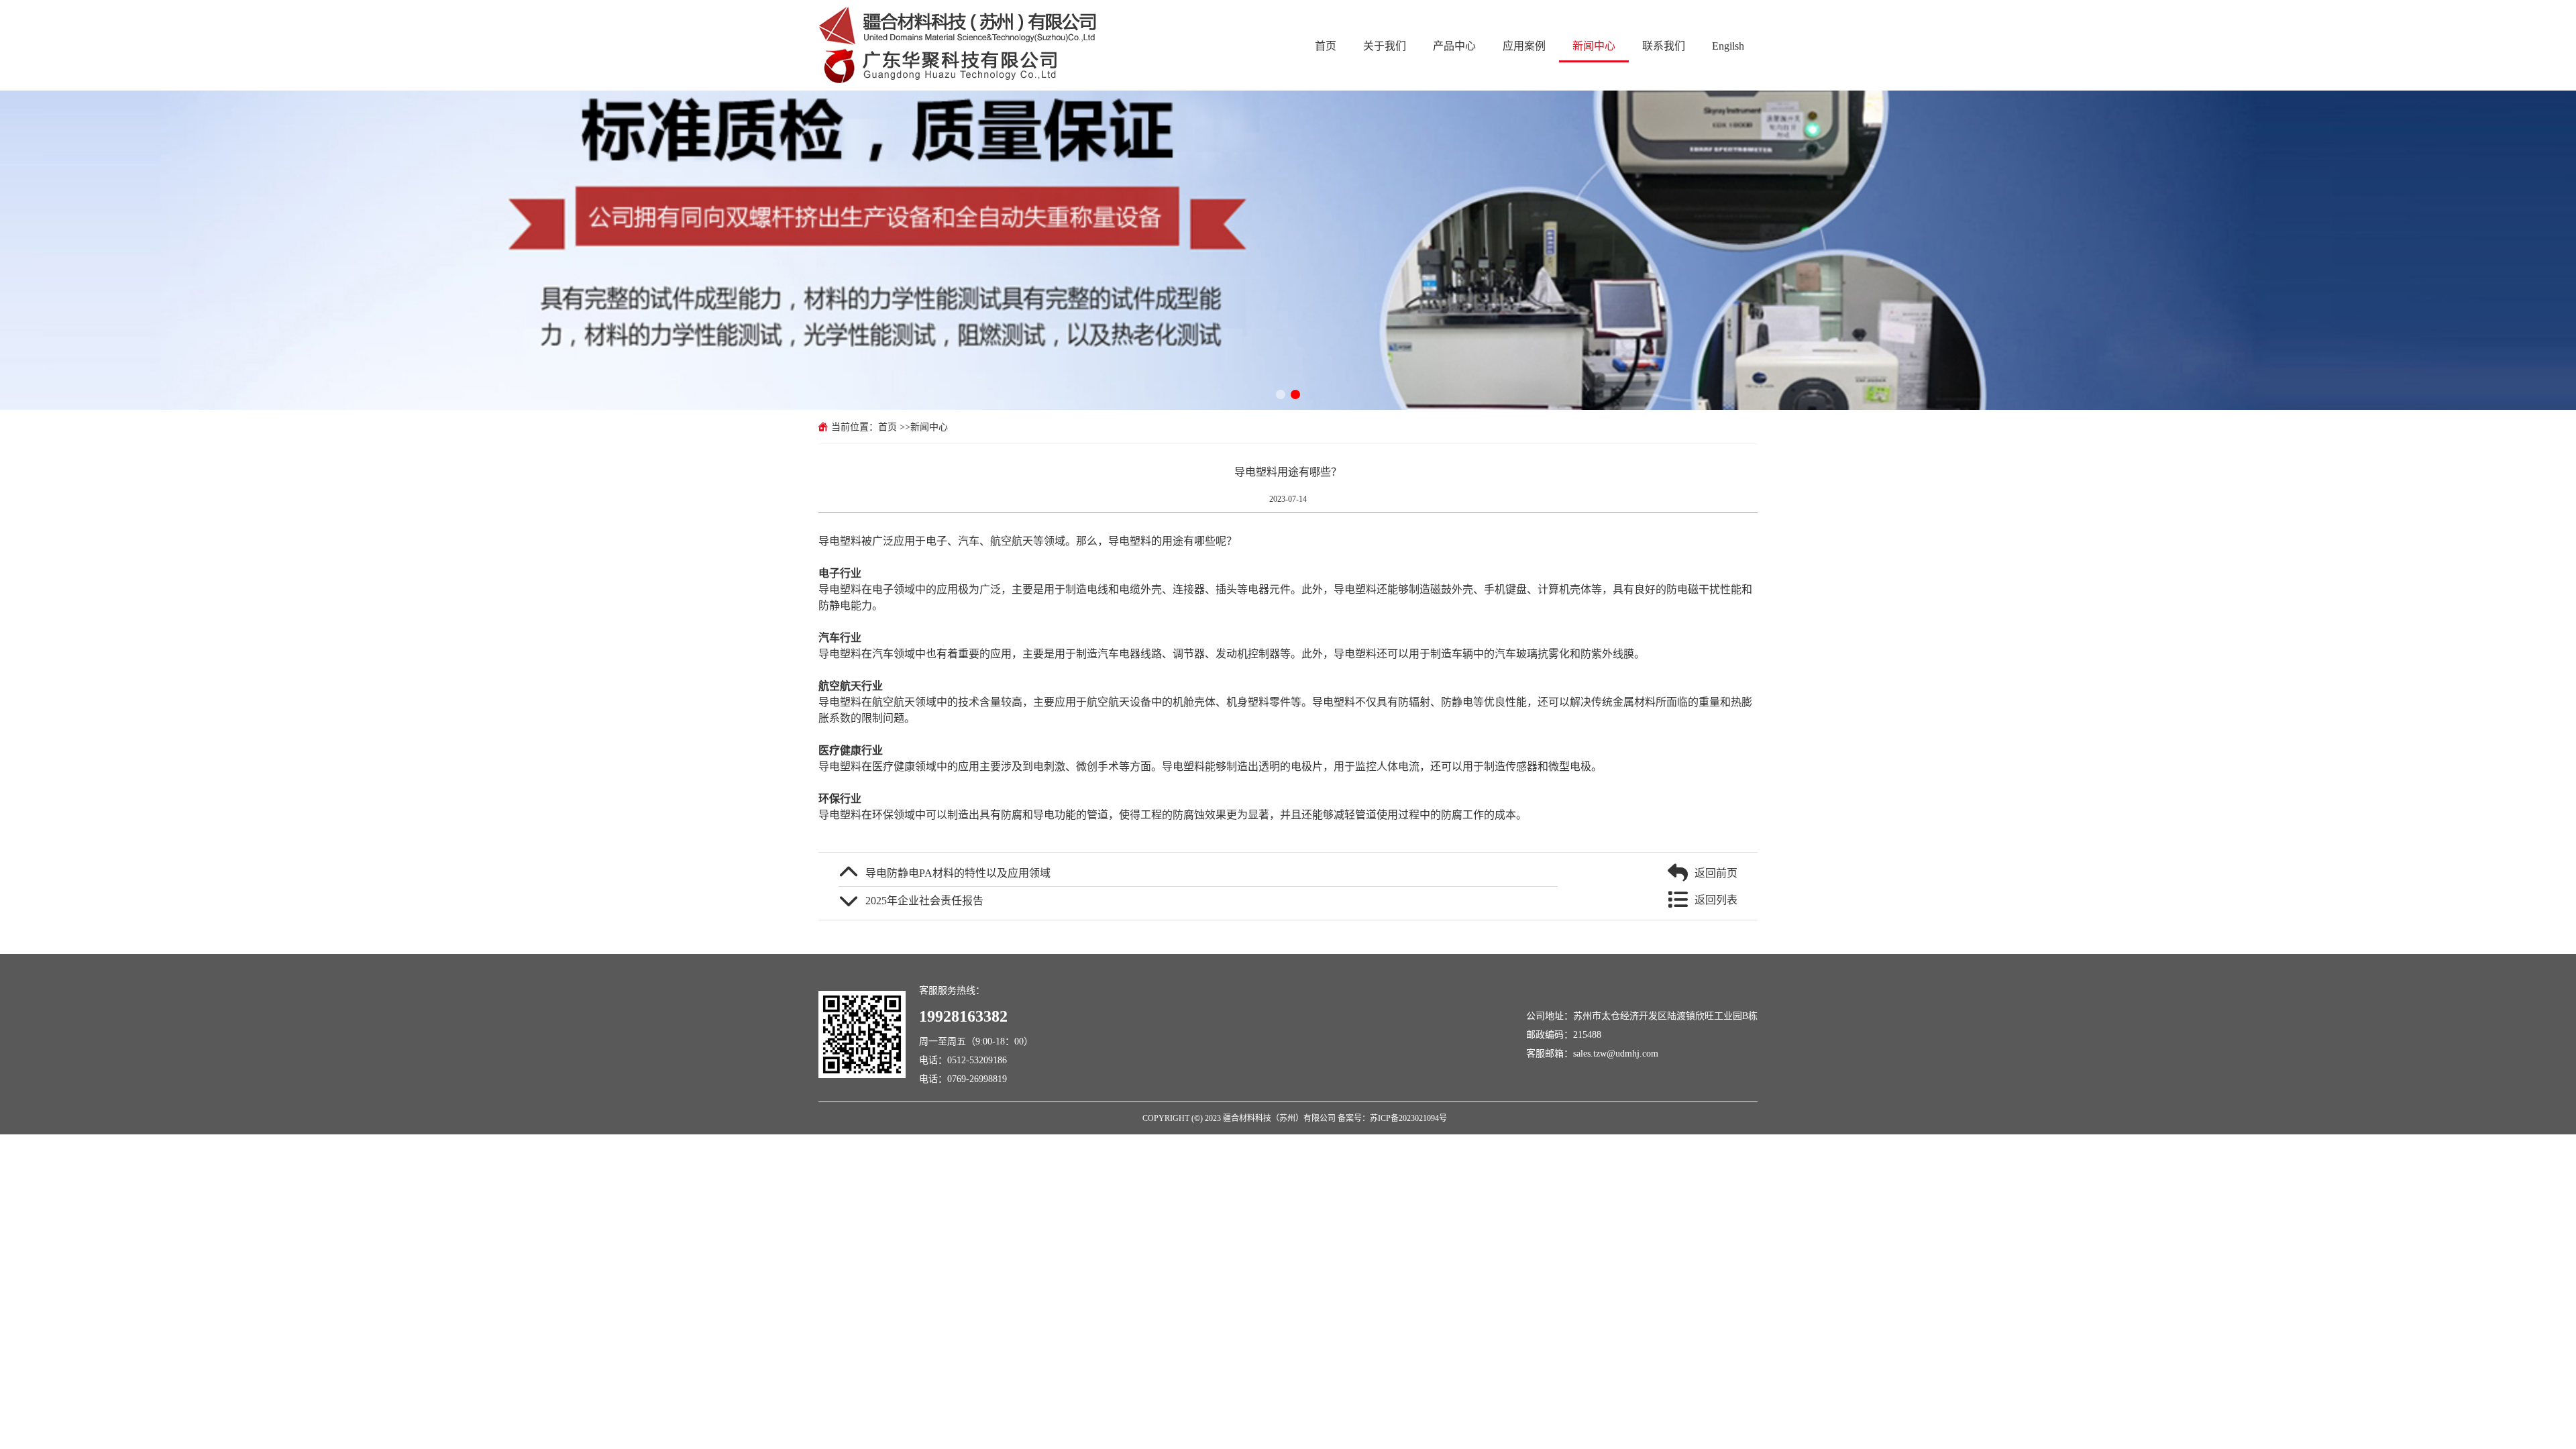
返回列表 (1716, 900)
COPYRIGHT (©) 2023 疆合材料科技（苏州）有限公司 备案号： (1256, 1118)
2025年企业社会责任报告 (924, 900)
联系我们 (1664, 46)
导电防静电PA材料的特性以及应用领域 (958, 873)
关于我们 (1385, 46)
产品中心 (1454, 46)
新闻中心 (1594, 46)
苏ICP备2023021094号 (1408, 1118)
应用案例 (1524, 46)
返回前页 (1716, 873)
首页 (1326, 46)
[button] (1281, 394)
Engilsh (1728, 46)
